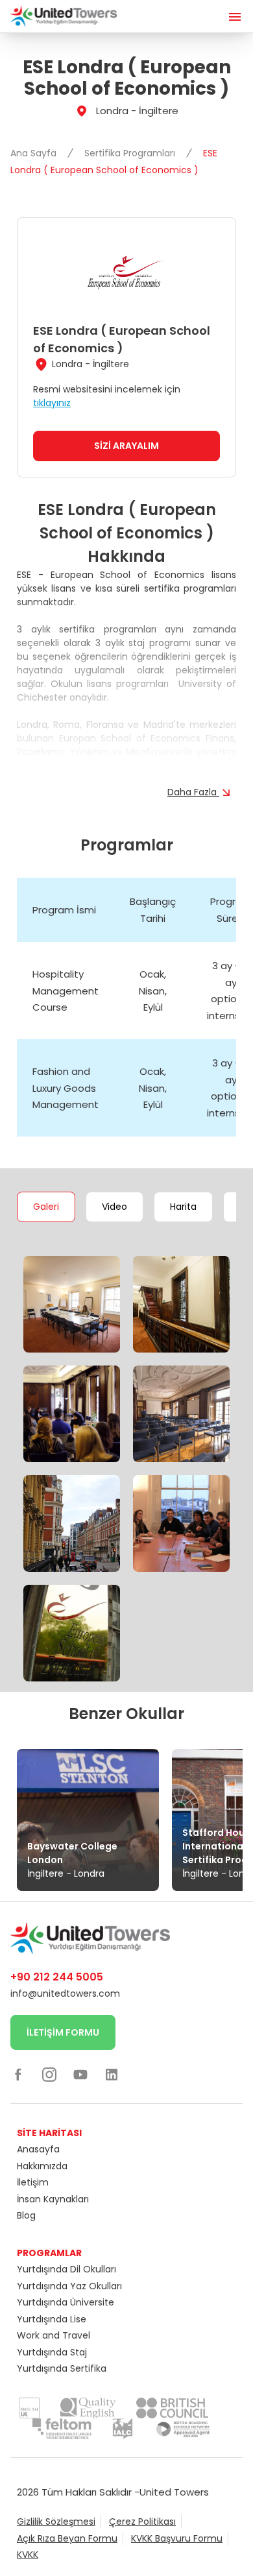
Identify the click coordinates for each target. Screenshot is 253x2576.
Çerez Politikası (142, 2522)
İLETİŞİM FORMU (63, 2032)
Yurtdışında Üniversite (66, 2302)
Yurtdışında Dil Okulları (66, 2269)
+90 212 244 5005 (57, 1977)
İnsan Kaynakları (53, 2199)
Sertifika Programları (131, 153)
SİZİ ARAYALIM (126, 446)
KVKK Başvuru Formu (177, 2538)
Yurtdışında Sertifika (62, 2368)
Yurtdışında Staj (52, 2352)
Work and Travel (54, 2335)
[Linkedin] (112, 2074)
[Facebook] (18, 2074)
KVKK (28, 2555)
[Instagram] (49, 2074)
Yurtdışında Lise (52, 2319)
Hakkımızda (42, 2166)
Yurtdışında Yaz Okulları (69, 2286)
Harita (183, 1207)
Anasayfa (38, 2149)
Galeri (46, 1207)
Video (114, 1207)
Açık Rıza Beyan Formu (67, 2538)
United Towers (174, 2492)
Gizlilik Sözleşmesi (56, 2522)
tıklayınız (52, 403)
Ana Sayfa (35, 153)
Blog (26, 2215)
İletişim (33, 2182)
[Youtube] (80, 2074)
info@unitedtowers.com (65, 1993)
